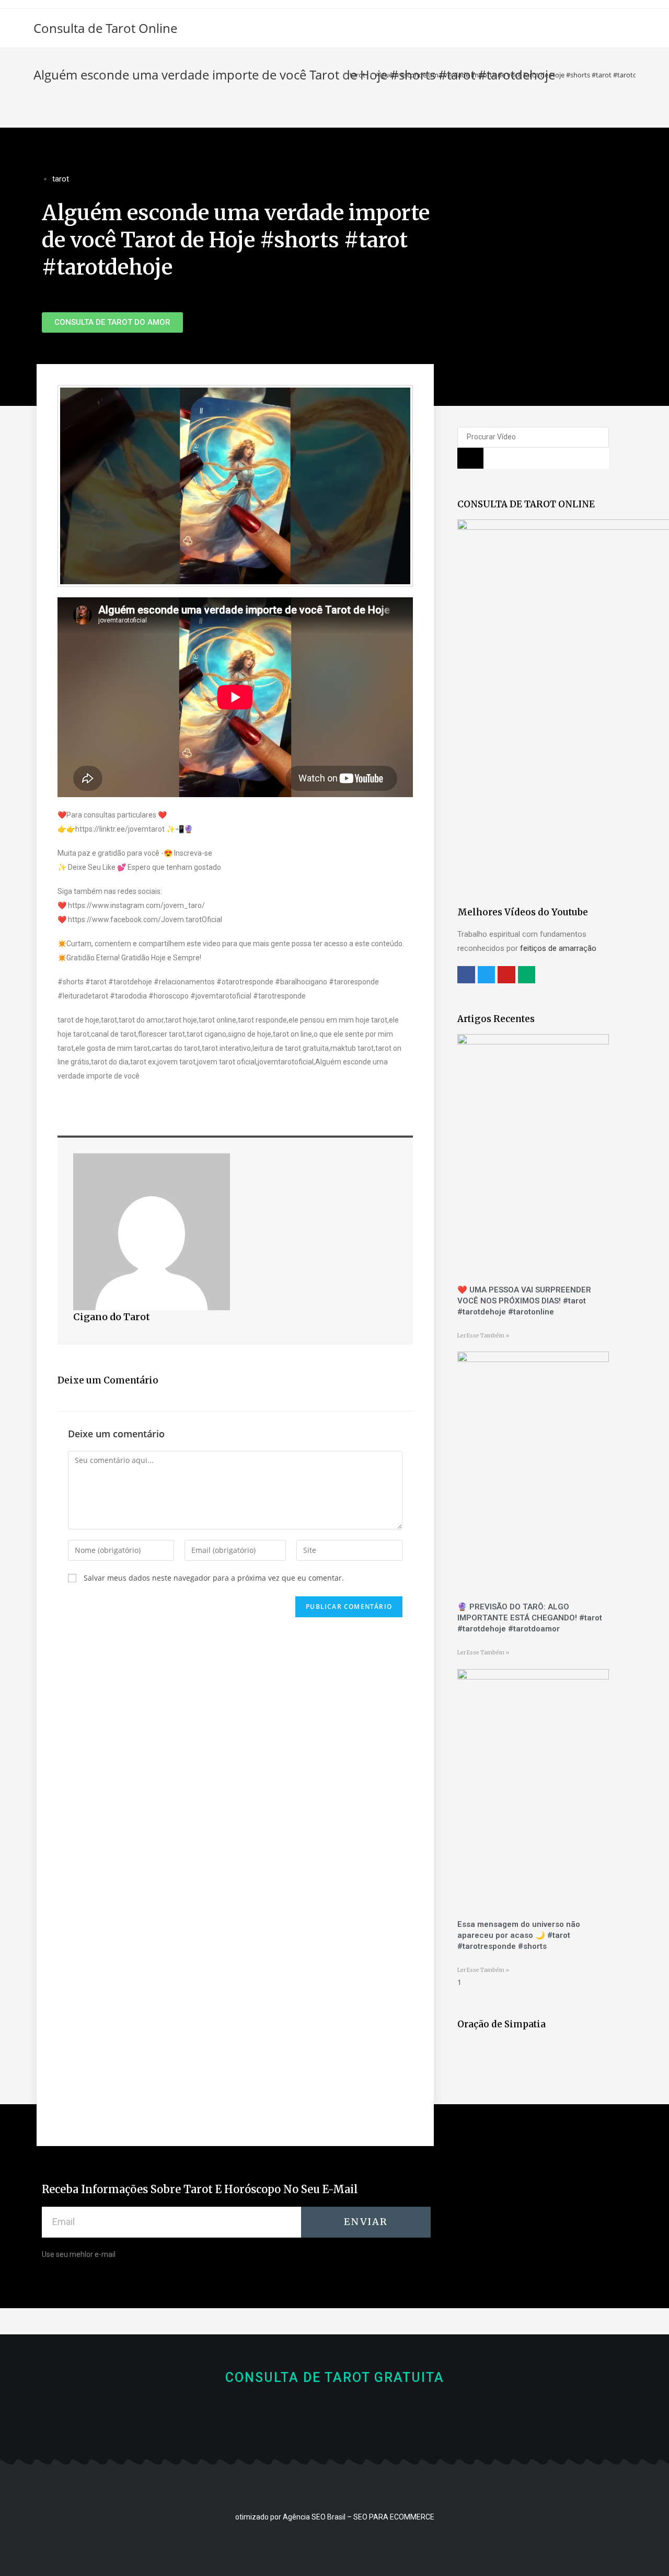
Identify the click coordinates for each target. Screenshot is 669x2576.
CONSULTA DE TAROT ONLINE (526, 504)
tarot (61, 179)
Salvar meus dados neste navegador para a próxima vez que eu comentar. (214, 1578)
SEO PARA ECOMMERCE (394, 2517)
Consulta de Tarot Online (105, 28)
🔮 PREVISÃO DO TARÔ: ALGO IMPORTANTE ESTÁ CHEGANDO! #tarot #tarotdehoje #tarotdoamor (530, 1618)
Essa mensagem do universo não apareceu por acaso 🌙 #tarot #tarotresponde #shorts (519, 1935)
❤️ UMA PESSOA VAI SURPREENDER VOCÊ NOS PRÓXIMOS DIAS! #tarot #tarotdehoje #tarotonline (524, 1301)
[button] (112, 322)
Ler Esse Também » (483, 1336)
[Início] (337, 75)
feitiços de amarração (558, 948)
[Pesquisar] (470, 458)
